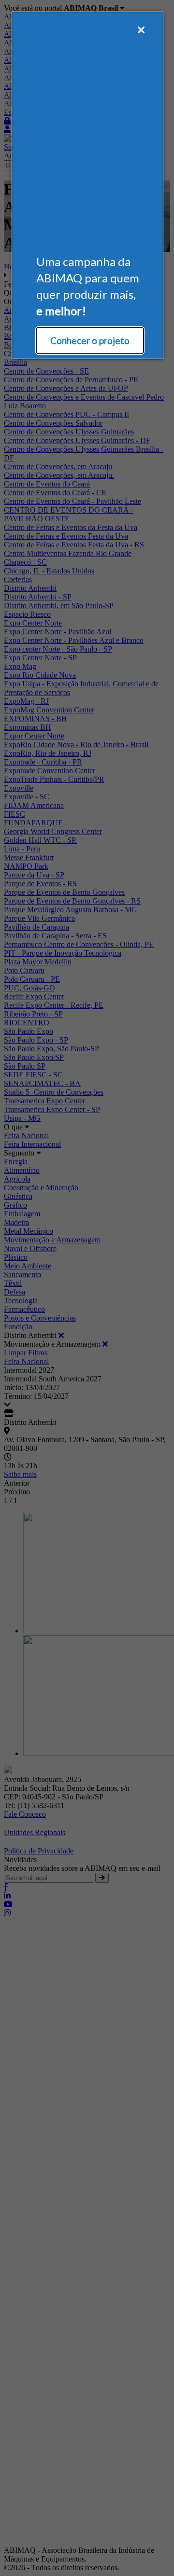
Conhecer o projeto (90, 341)
